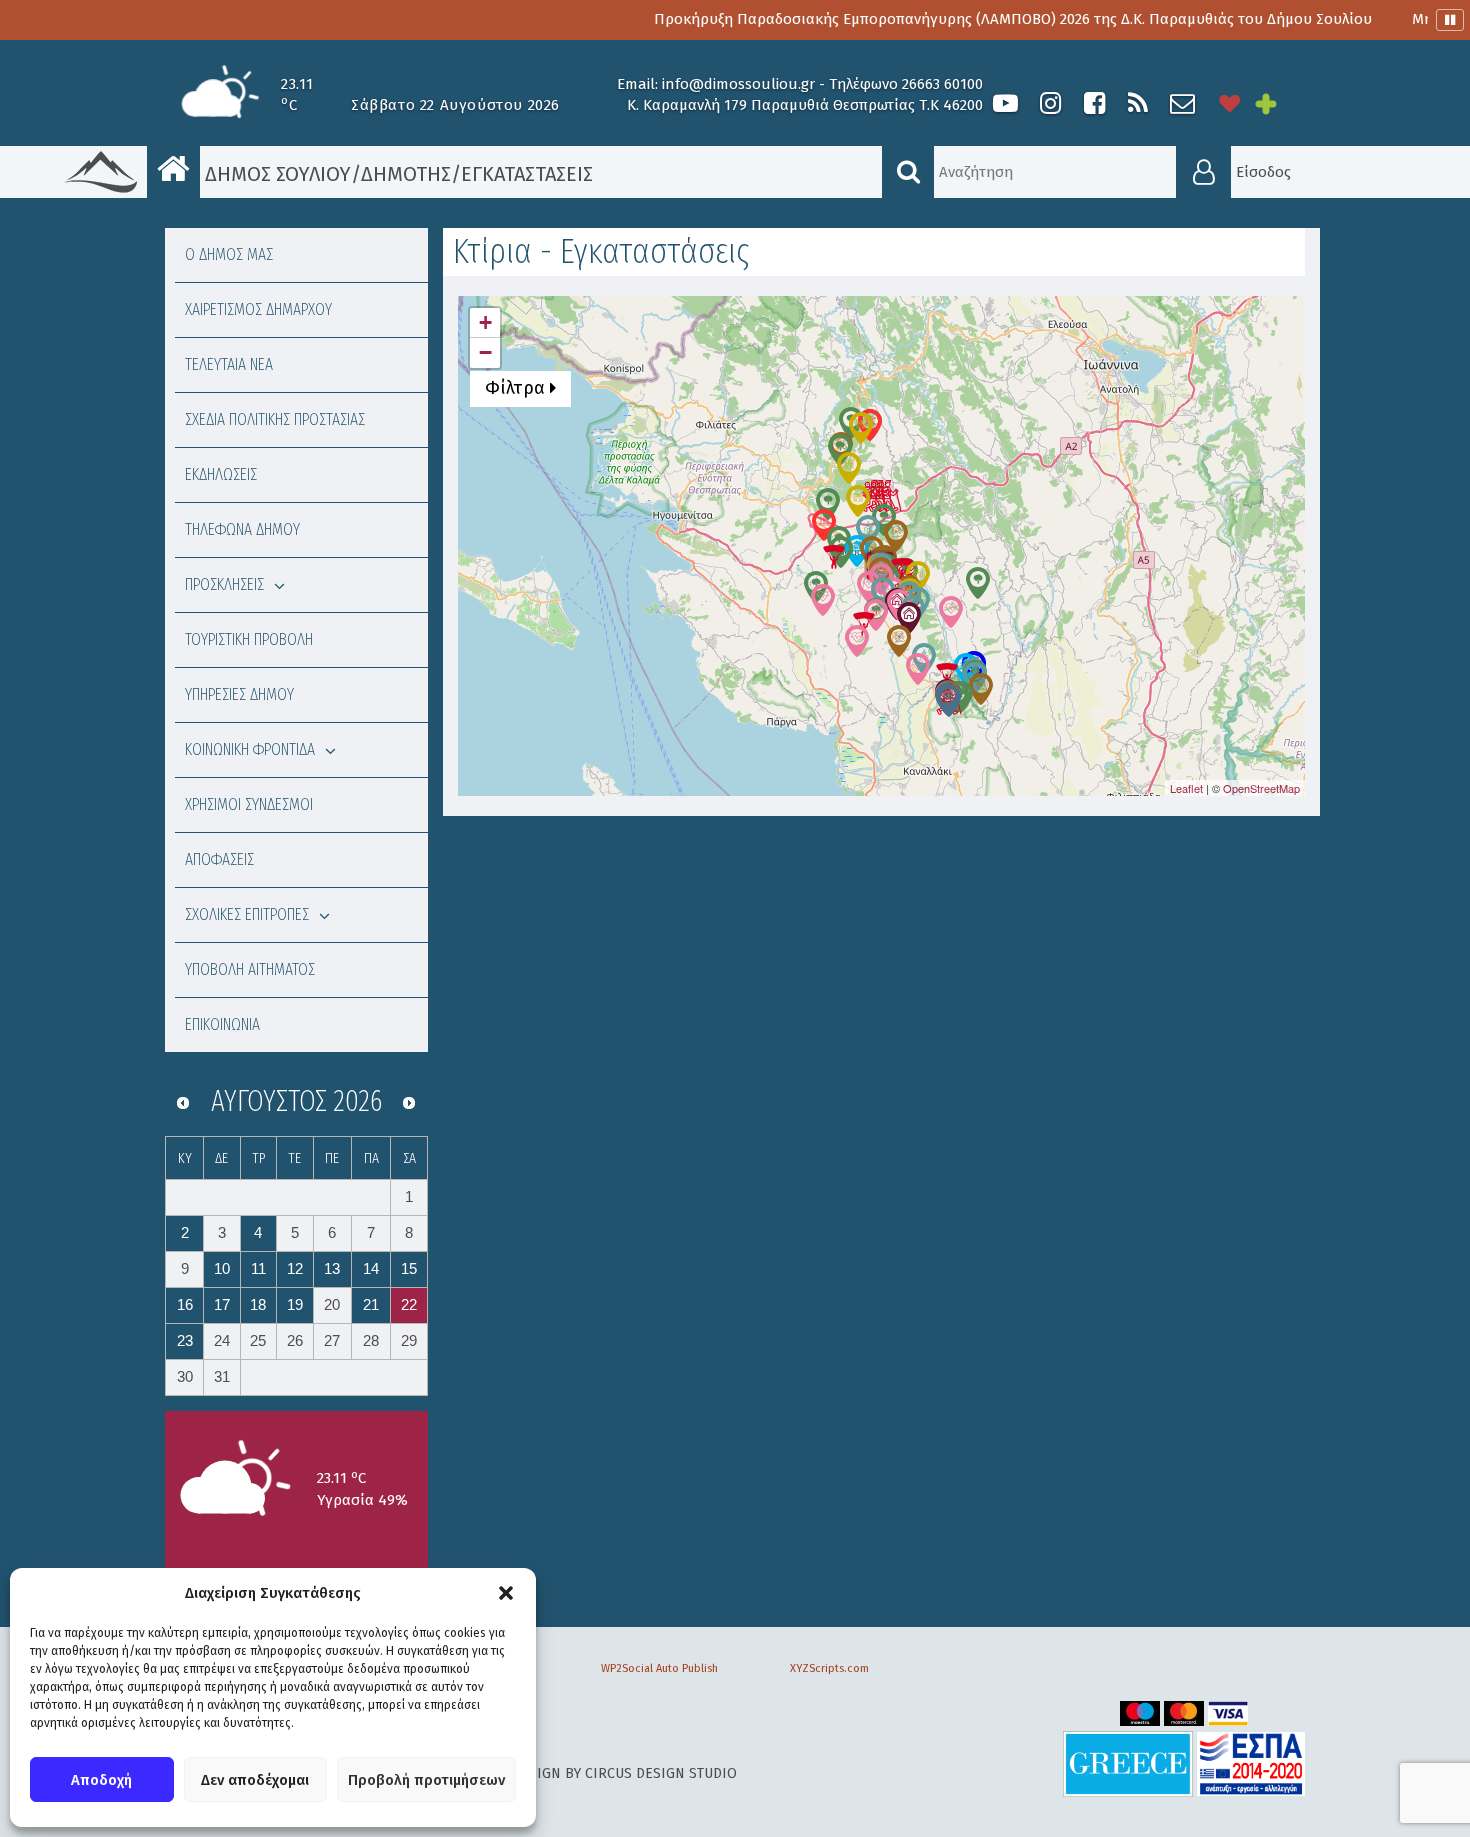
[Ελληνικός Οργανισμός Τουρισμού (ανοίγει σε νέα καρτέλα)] (1128, 1763)
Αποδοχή (101, 1780)
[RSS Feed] (1138, 103)
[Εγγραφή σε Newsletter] (1182, 103)
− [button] (485, 352)
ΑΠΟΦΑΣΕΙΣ (219, 859)
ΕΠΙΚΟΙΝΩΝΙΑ (222, 1024)
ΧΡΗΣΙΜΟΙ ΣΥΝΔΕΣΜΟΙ (249, 804)
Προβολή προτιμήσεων (426, 1780)
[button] (506, 1593)
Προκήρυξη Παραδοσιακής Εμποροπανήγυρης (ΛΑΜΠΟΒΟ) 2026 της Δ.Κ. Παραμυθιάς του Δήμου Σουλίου (966, 19)
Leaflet (1186, 788)
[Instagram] (1050, 103)
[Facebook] (1094, 103)
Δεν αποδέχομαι (255, 1780)
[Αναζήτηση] (908, 172)
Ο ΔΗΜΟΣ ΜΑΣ (229, 254)
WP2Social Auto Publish (659, 1668)
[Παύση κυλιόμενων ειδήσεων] (1450, 20)
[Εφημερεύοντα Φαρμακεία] (1280, 103)
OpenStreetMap (1261, 788)
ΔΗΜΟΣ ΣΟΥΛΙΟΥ (275, 174)
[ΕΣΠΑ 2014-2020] (1251, 1763)
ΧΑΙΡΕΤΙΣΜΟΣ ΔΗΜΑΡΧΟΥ (258, 309)
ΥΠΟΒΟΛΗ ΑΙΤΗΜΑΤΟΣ (250, 969)
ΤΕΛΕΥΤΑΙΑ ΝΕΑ (229, 364)
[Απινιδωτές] (1230, 103)
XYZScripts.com (829, 1668)
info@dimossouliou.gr (738, 84)
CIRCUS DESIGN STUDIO (661, 1773)
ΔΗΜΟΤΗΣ (406, 174)
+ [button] (485, 322)
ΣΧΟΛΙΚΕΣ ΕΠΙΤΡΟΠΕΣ (247, 914)
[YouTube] (1005, 103)
